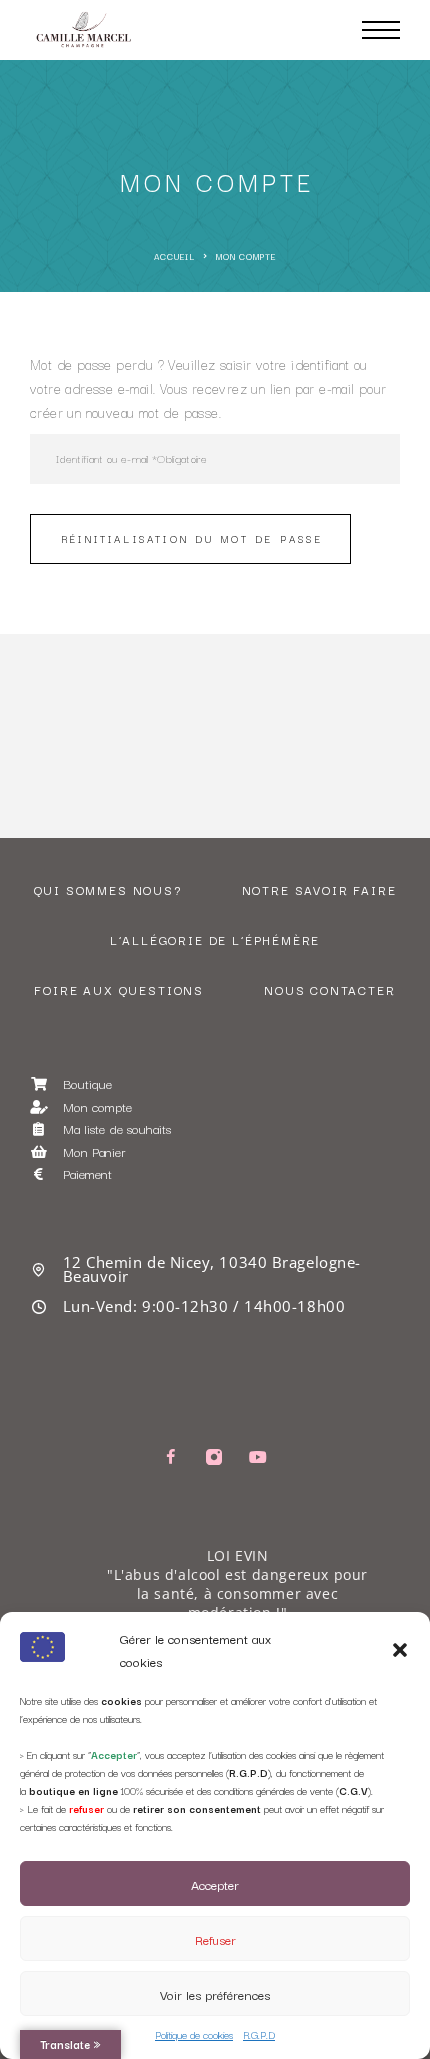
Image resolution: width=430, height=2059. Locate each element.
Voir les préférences (215, 1994)
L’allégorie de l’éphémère (215, 939)
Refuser (215, 1939)
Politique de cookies (194, 2034)
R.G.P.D (259, 2034)
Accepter (215, 1884)
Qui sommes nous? (108, 889)
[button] (400, 1650)
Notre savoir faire (319, 889)
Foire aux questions (119, 989)
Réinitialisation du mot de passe (192, 538)
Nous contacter (329, 989)
